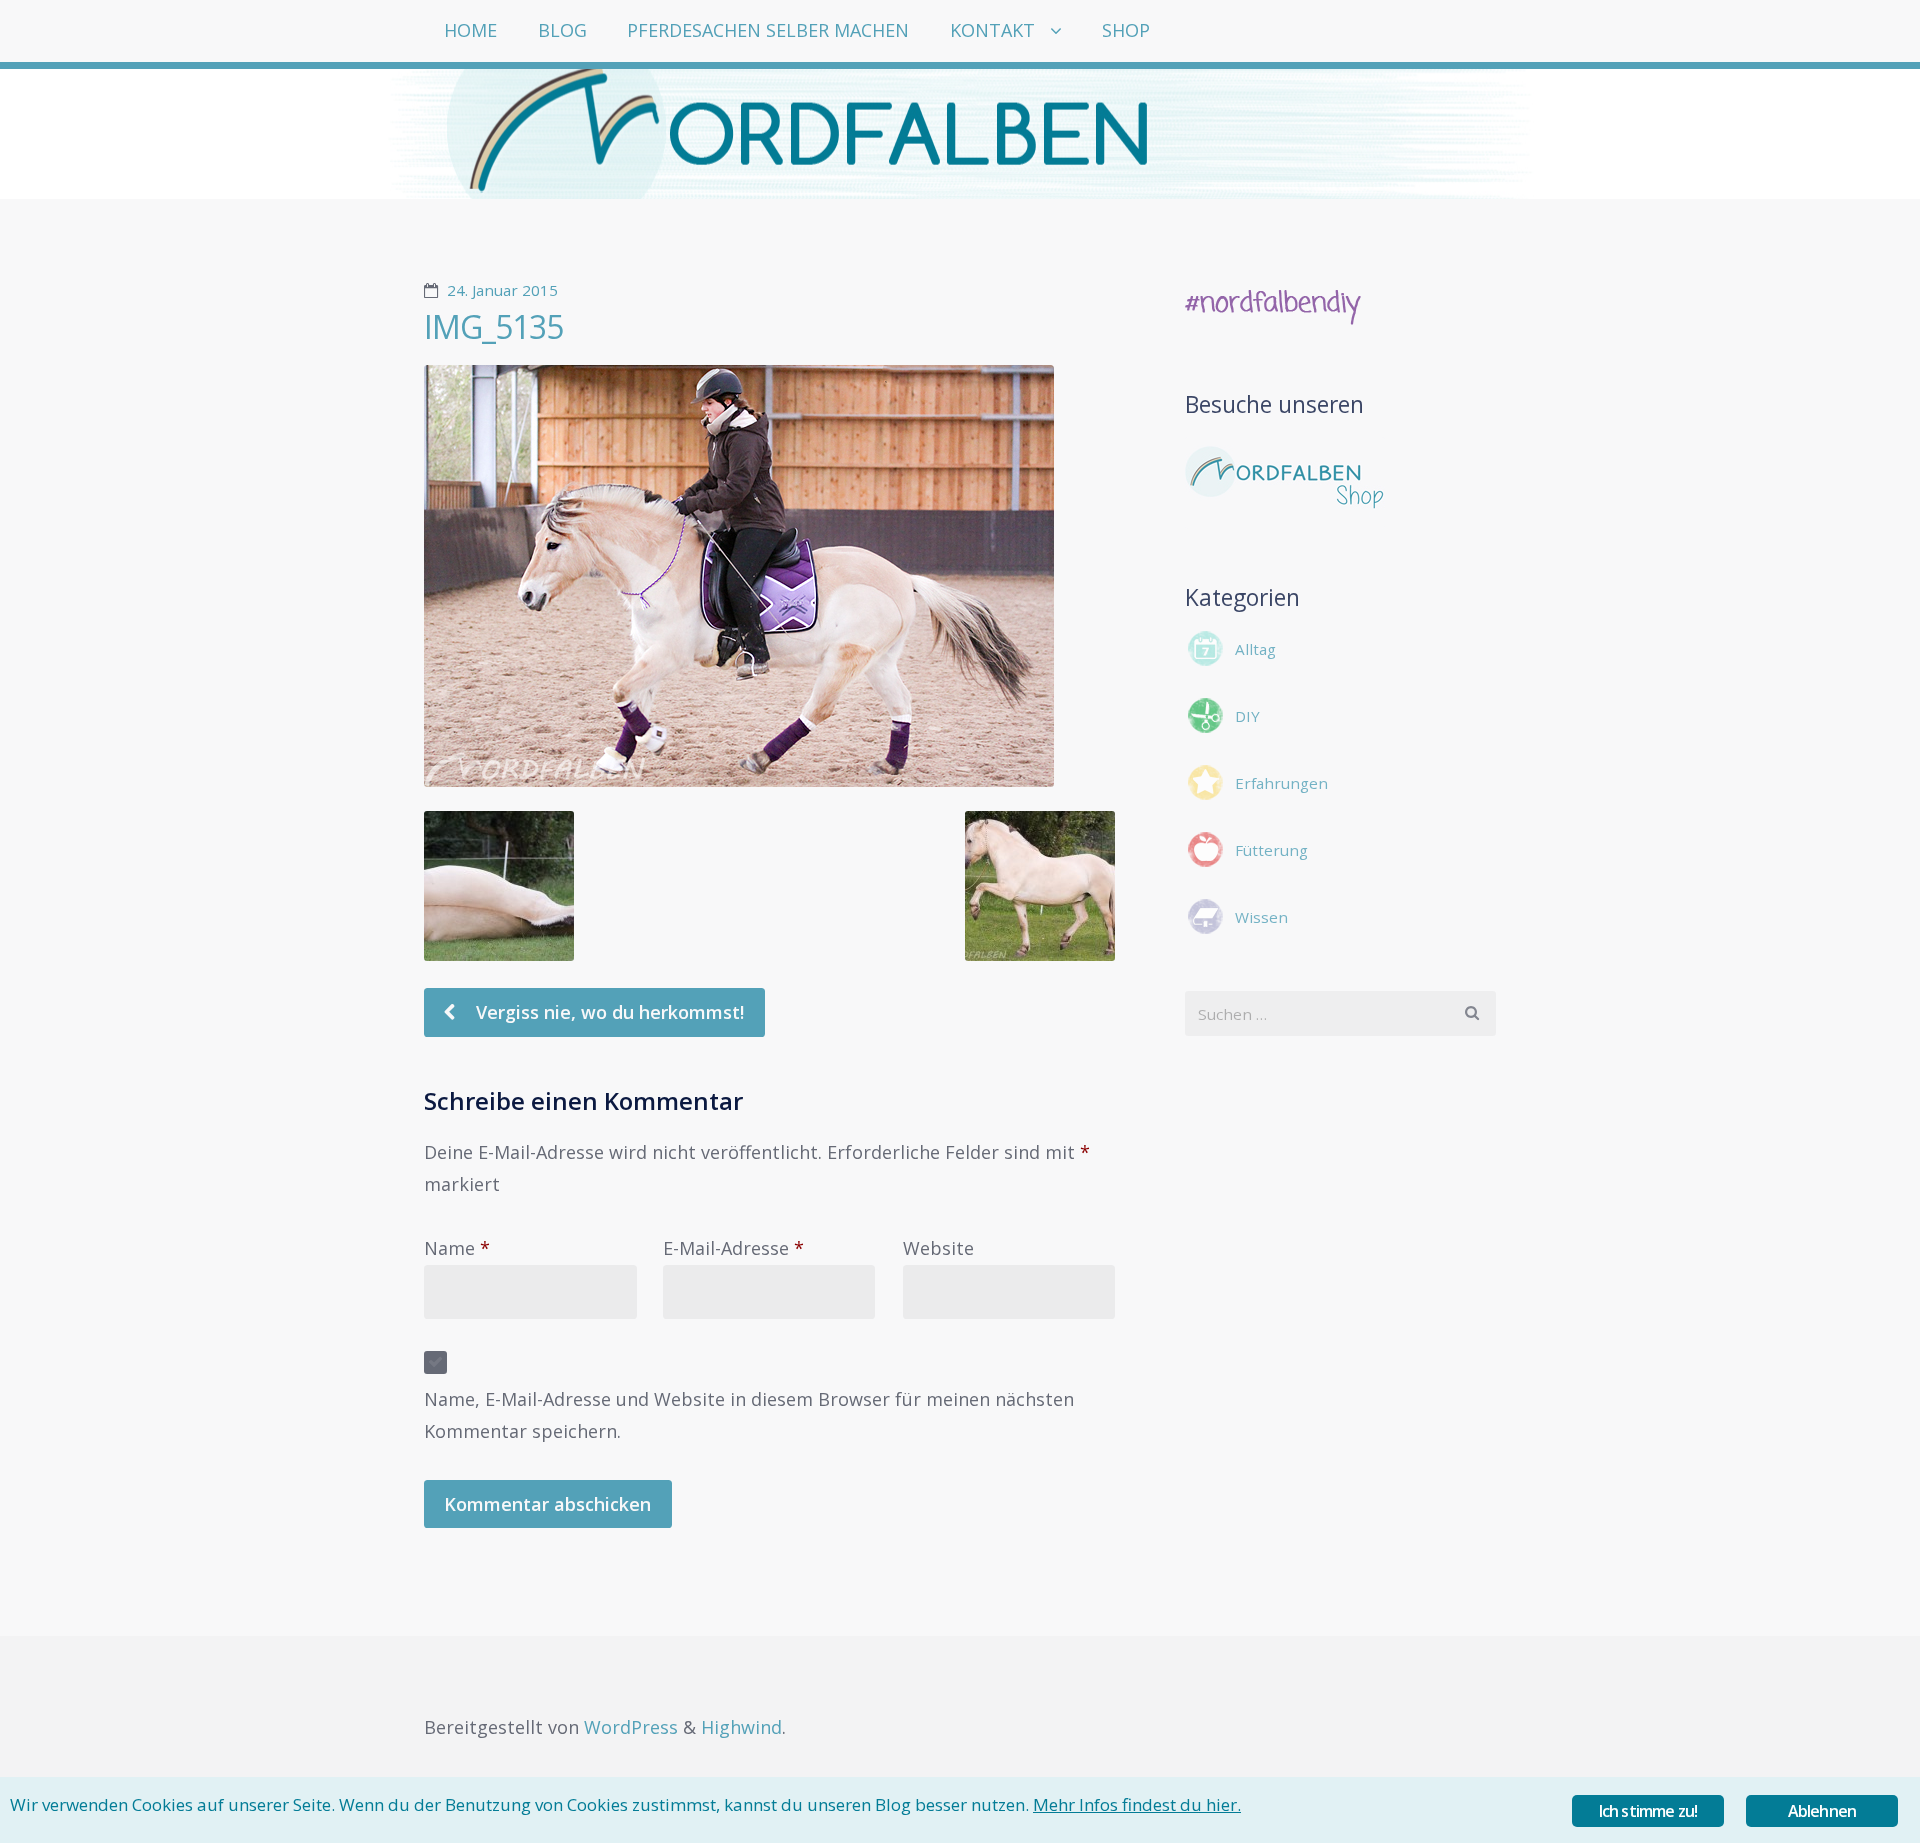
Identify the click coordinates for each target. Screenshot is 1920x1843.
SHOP (1126, 30)
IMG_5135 (493, 326)
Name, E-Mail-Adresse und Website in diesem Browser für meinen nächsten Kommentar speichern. (749, 1415)
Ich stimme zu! (1648, 1811)
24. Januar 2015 (502, 290)
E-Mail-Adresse (733, 1248)
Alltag (1255, 649)
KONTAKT (992, 30)
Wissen (1261, 917)
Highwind (741, 1727)
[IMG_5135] (769, 576)
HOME (470, 30)
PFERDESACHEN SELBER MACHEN (768, 30)
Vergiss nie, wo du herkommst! (607, 1012)
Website (938, 1248)
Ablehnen (1822, 1811)
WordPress (631, 1727)
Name (457, 1248)
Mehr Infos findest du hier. (1137, 1804)
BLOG (562, 30)
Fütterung (1271, 850)
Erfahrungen (1281, 783)
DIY (1247, 716)
